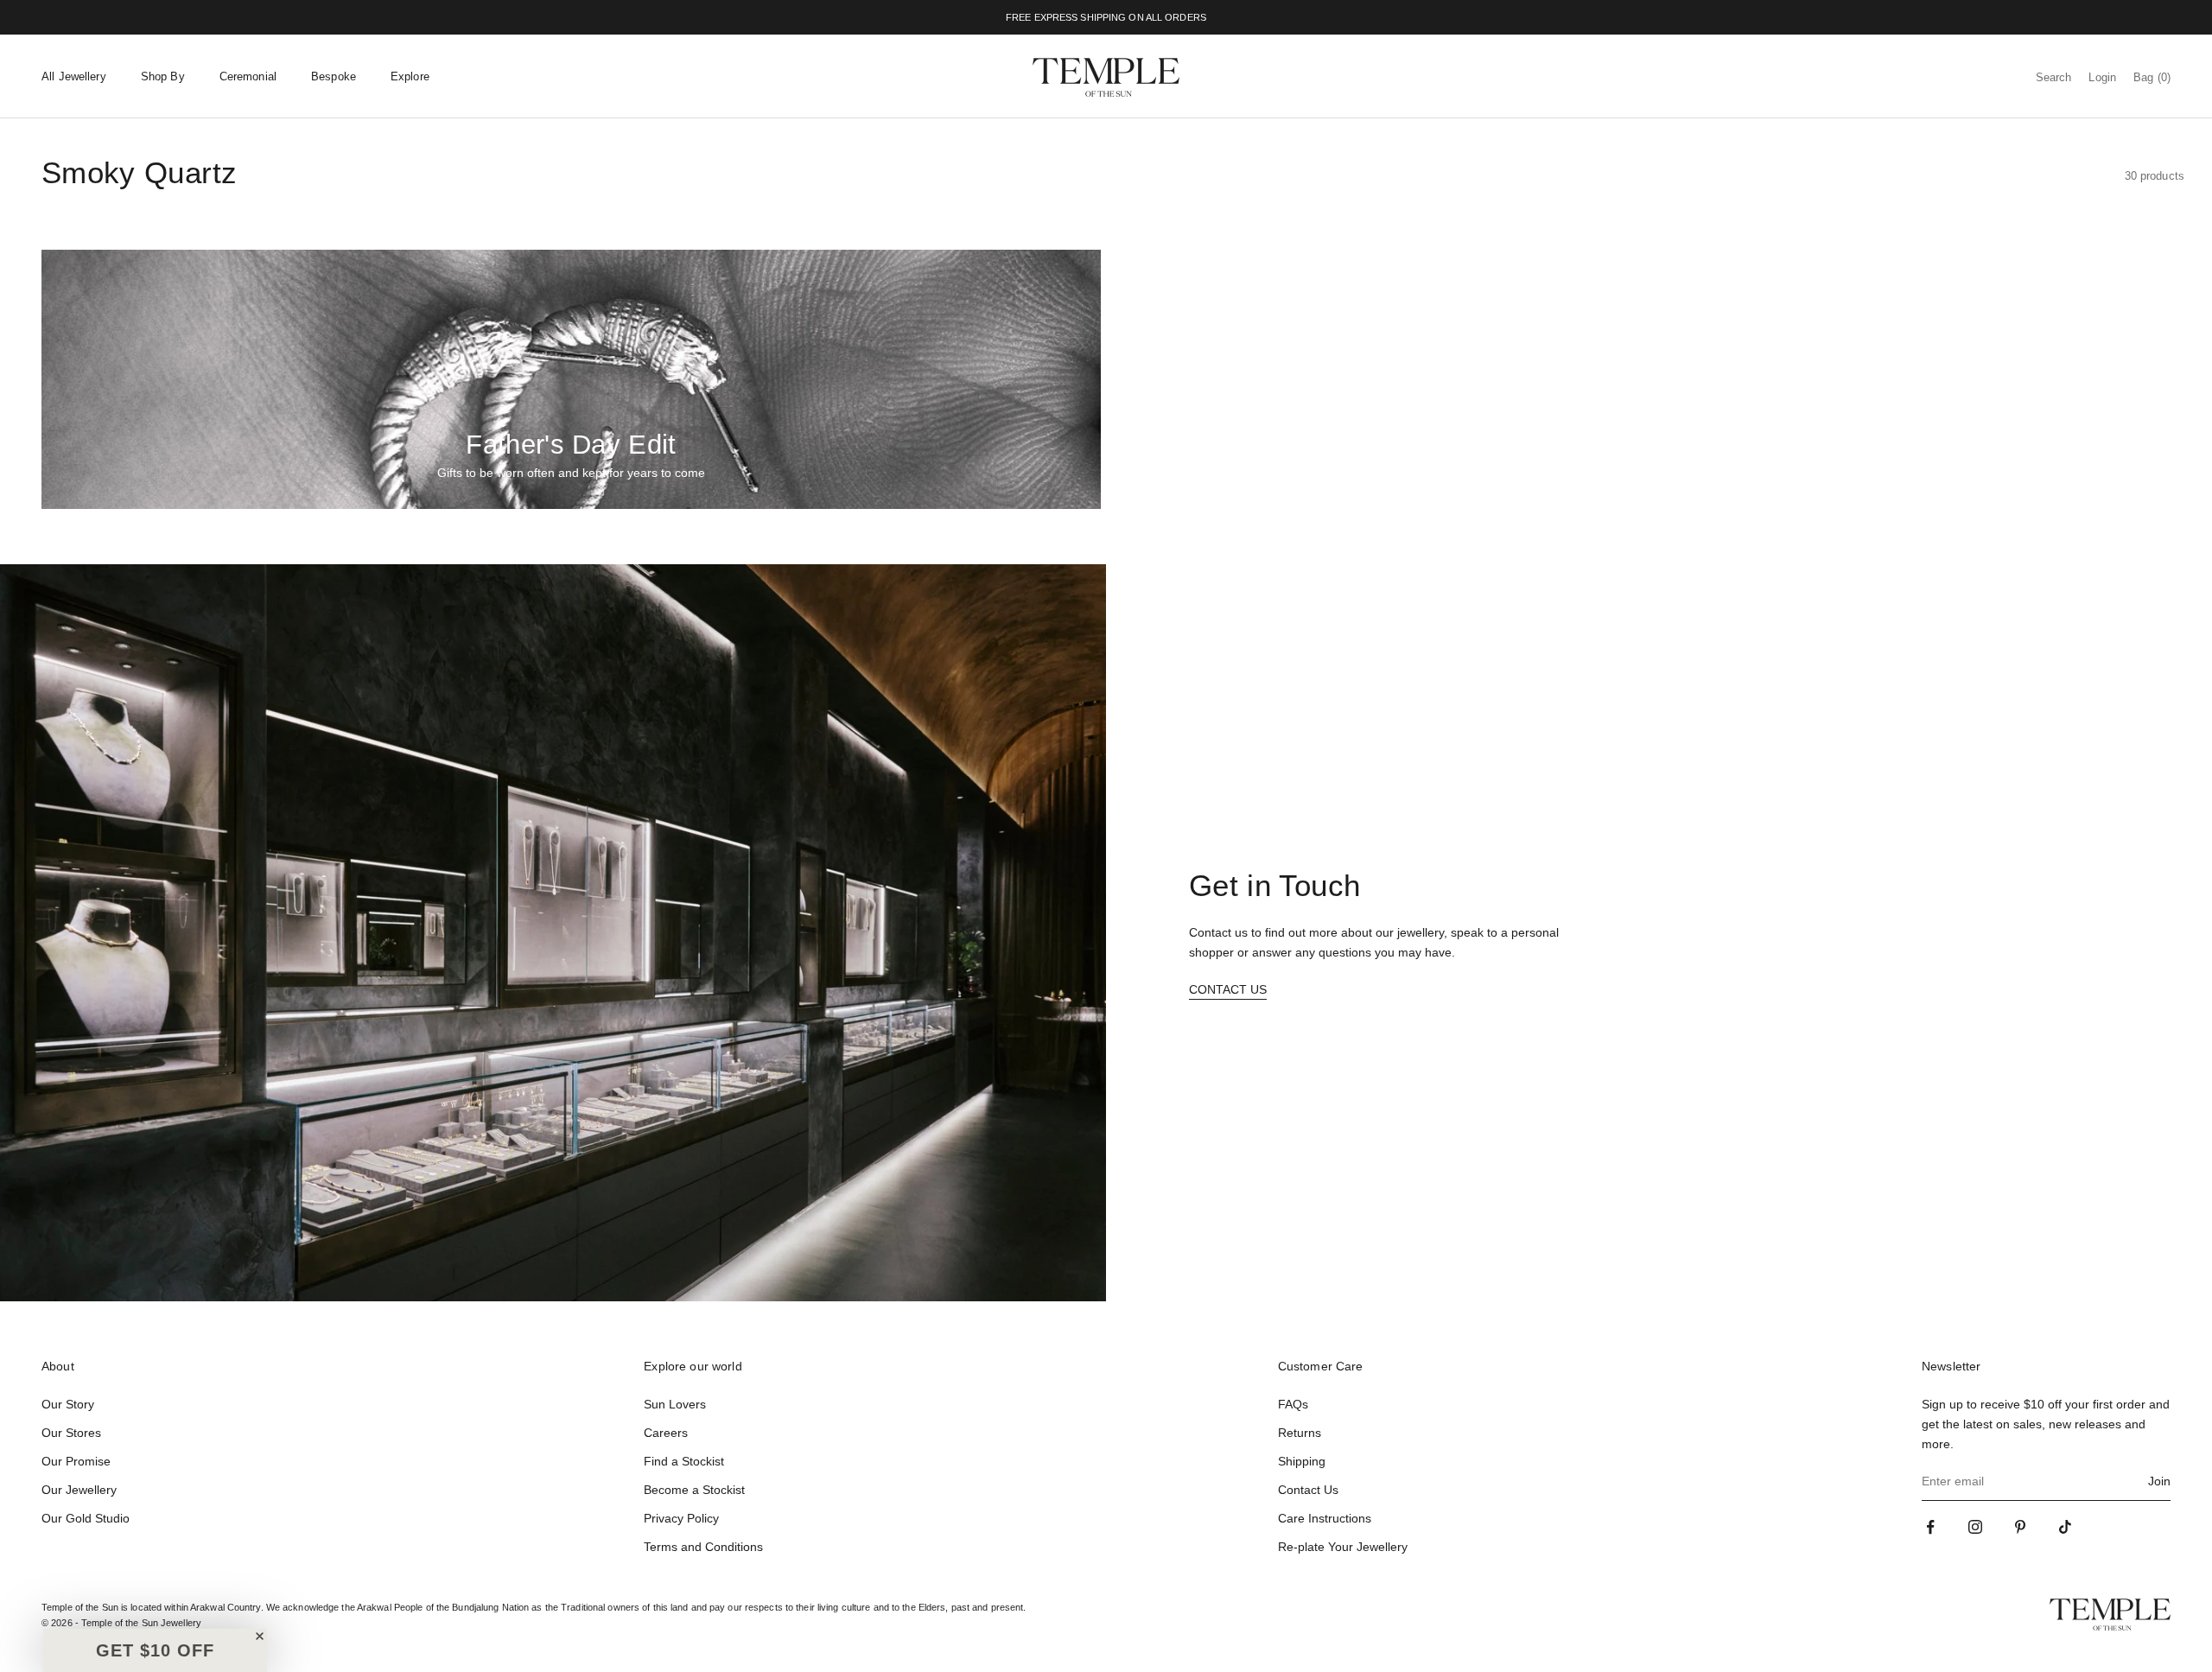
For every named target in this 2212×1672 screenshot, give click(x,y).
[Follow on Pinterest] (2020, 1527)
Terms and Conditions (703, 1547)
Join (2159, 1481)
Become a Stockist (694, 1490)
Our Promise (76, 1461)
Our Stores (71, 1433)
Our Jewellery (79, 1490)
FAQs (1293, 1404)
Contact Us (1308, 1490)
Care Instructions (1325, 1518)
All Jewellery (74, 76)
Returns (1300, 1433)
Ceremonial (248, 76)
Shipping (1302, 1461)
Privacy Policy (681, 1518)
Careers (666, 1433)
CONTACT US (1228, 989)
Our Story (68, 1404)
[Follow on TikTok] (2065, 1527)
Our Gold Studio (86, 1518)
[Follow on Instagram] (1975, 1527)
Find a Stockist (684, 1461)
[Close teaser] (260, 1636)
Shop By (163, 76)
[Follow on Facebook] (1930, 1527)
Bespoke (334, 76)
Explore (410, 76)
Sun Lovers (675, 1404)
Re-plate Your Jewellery (1343, 1547)
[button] (155, 1650)
